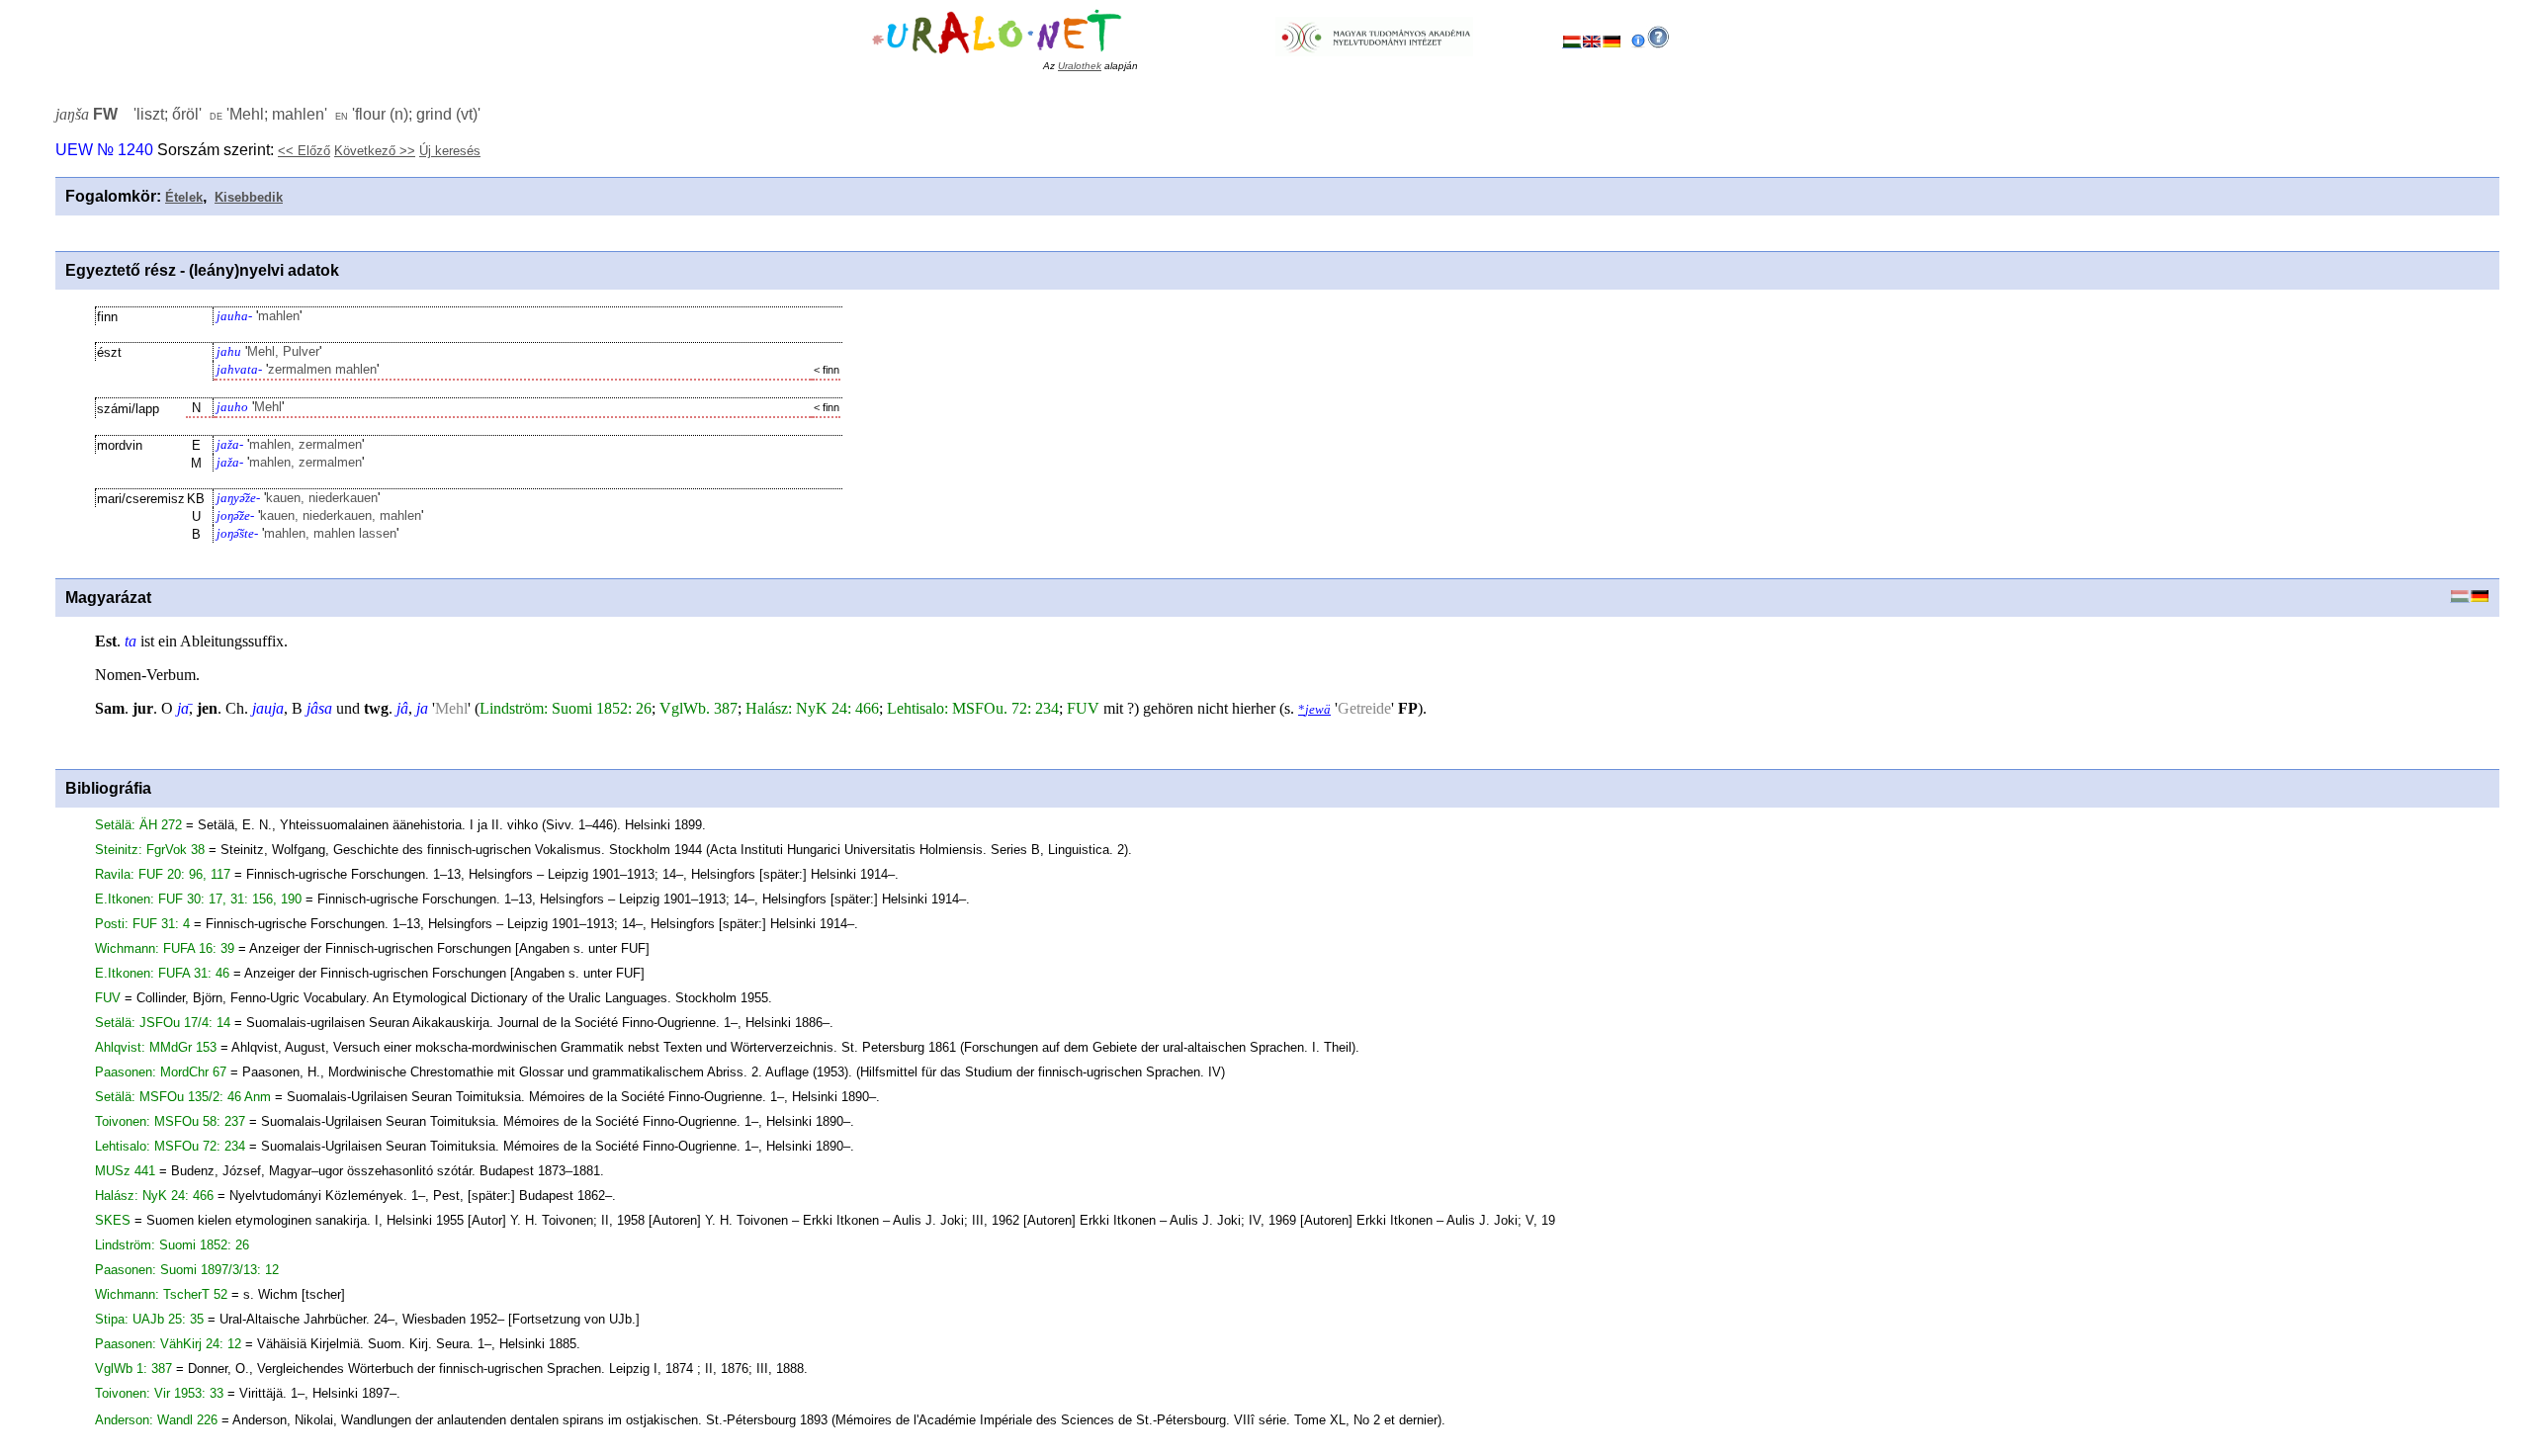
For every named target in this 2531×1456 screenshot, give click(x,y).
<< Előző (304, 151)
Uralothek (1080, 66)
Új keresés (450, 151)
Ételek (184, 197)
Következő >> (375, 151)
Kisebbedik (249, 197)
